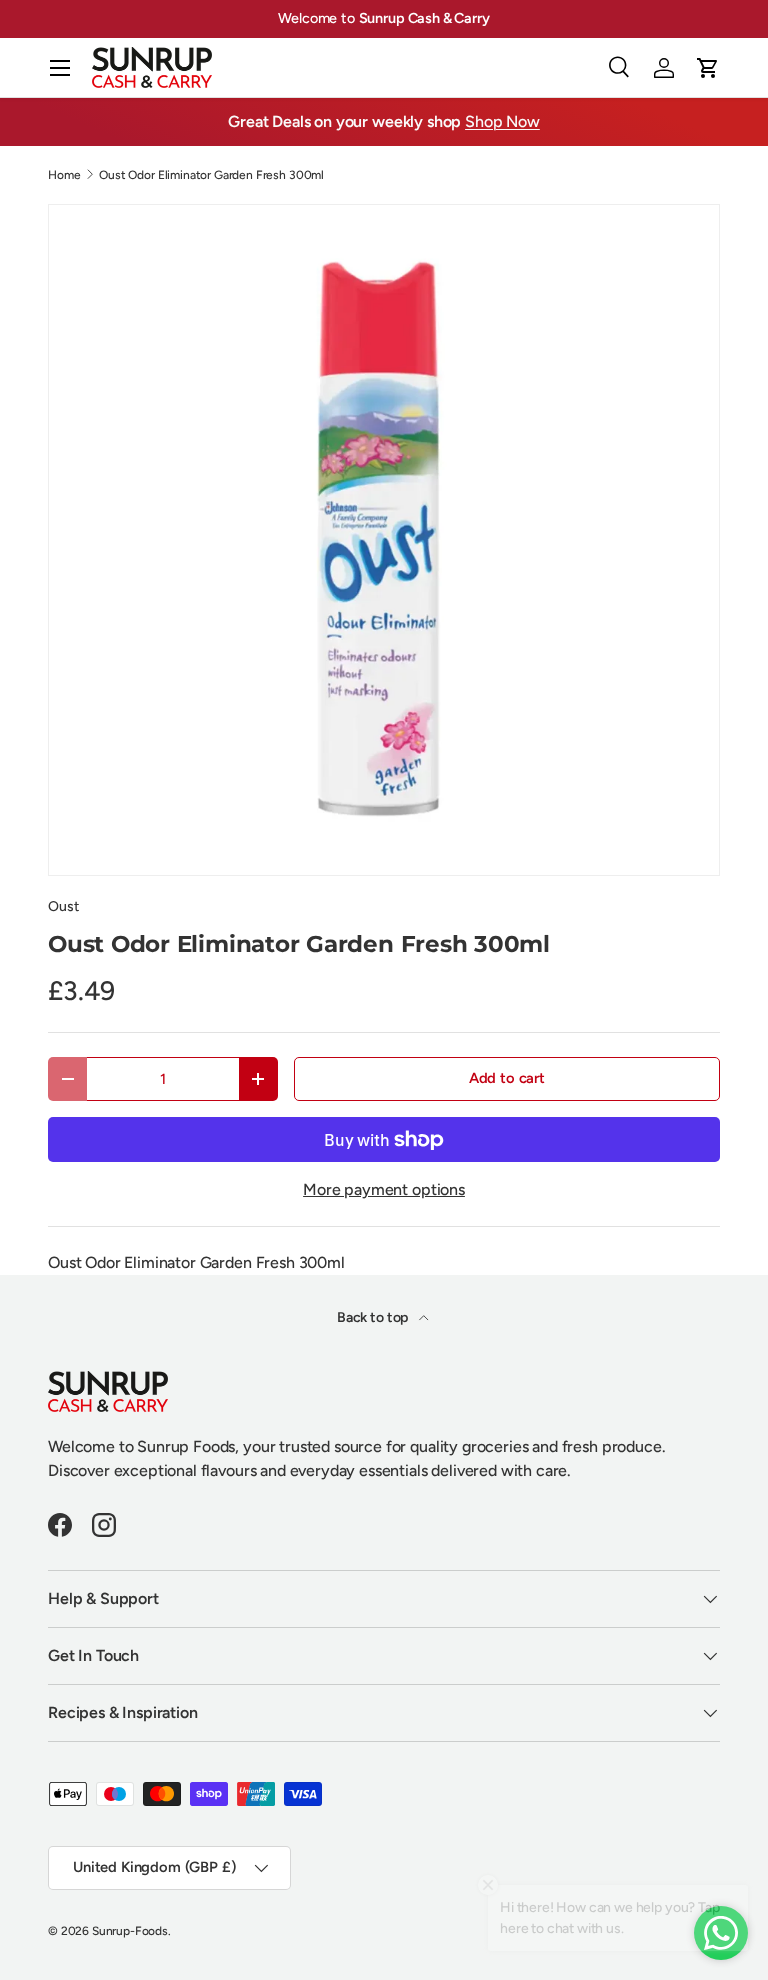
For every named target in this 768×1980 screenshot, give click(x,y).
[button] (708, 68)
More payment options (384, 1189)
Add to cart (507, 1078)
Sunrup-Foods (130, 1931)
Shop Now (502, 121)
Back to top (374, 1317)
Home (64, 175)
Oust (63, 906)
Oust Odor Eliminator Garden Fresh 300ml (211, 175)
